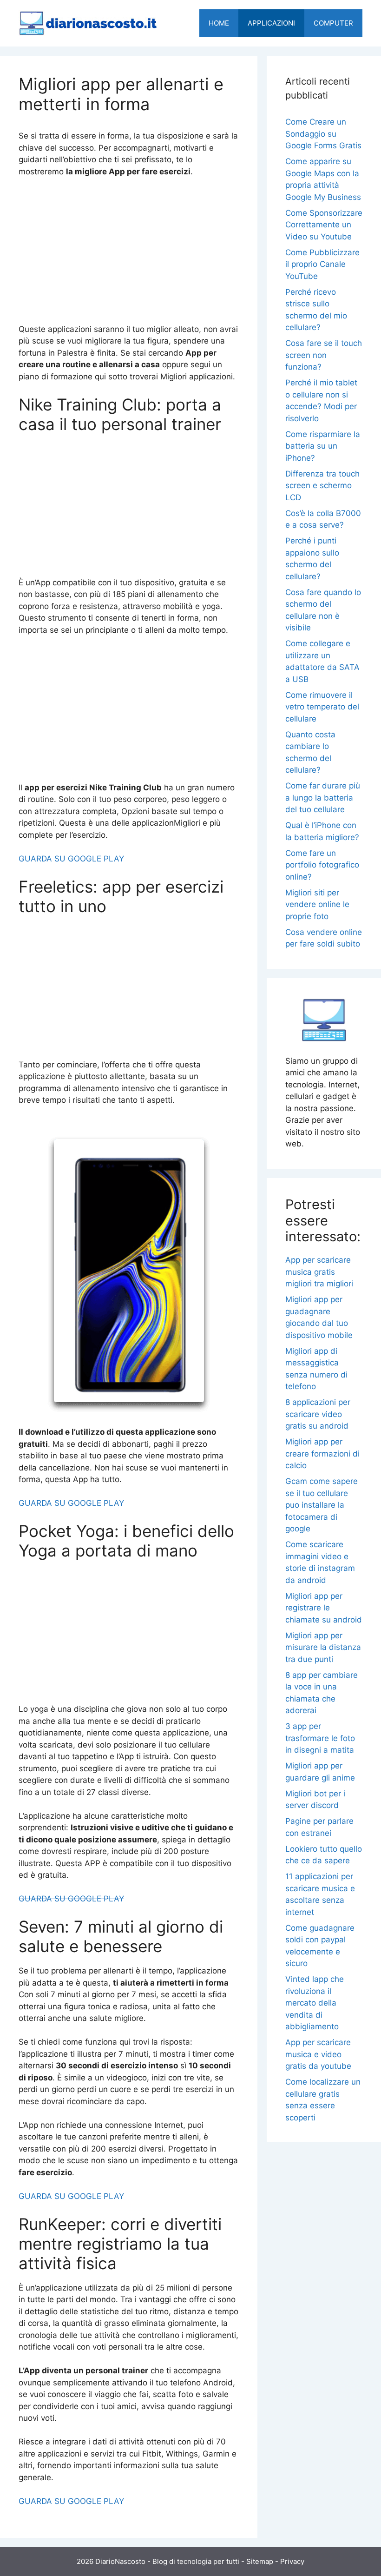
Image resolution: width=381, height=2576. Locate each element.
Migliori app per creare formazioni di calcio (322, 1454)
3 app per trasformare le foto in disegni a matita (320, 1738)
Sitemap (260, 2561)
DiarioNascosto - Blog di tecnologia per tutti (167, 2561)
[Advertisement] (129, 255)
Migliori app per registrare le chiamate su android (324, 1608)
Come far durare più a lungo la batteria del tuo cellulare (323, 798)
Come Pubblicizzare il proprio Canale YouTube (322, 264)
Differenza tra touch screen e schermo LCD (322, 486)
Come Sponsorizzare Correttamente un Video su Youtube (324, 225)
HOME (219, 23)
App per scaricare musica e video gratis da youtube (318, 2054)
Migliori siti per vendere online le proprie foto (317, 904)
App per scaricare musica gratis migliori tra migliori (319, 1272)
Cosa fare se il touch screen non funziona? (324, 355)
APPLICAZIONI (271, 23)
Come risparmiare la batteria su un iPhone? (323, 446)
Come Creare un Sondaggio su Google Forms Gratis (323, 134)
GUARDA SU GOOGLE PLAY (71, 859)
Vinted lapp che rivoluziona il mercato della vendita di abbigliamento (315, 2003)
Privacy (292, 2561)
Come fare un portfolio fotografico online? (322, 865)
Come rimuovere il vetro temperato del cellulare (322, 707)
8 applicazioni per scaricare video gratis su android (318, 1414)
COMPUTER (333, 23)
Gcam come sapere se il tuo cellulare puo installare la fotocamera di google (322, 1505)
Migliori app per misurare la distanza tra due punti (323, 1647)
